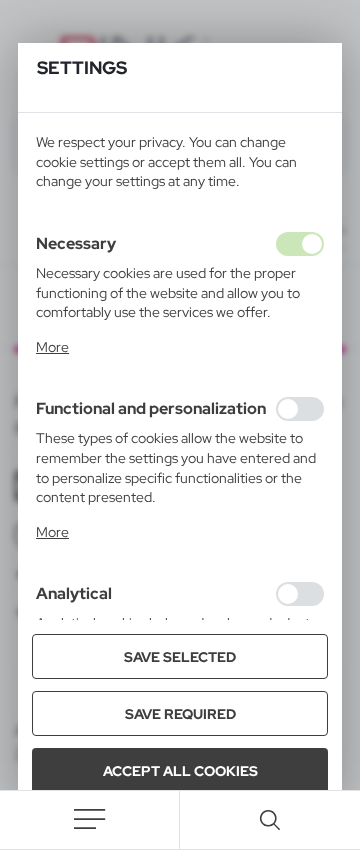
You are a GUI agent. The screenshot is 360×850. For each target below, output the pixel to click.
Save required (180, 714)
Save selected (180, 657)
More (52, 347)
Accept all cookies (180, 771)
